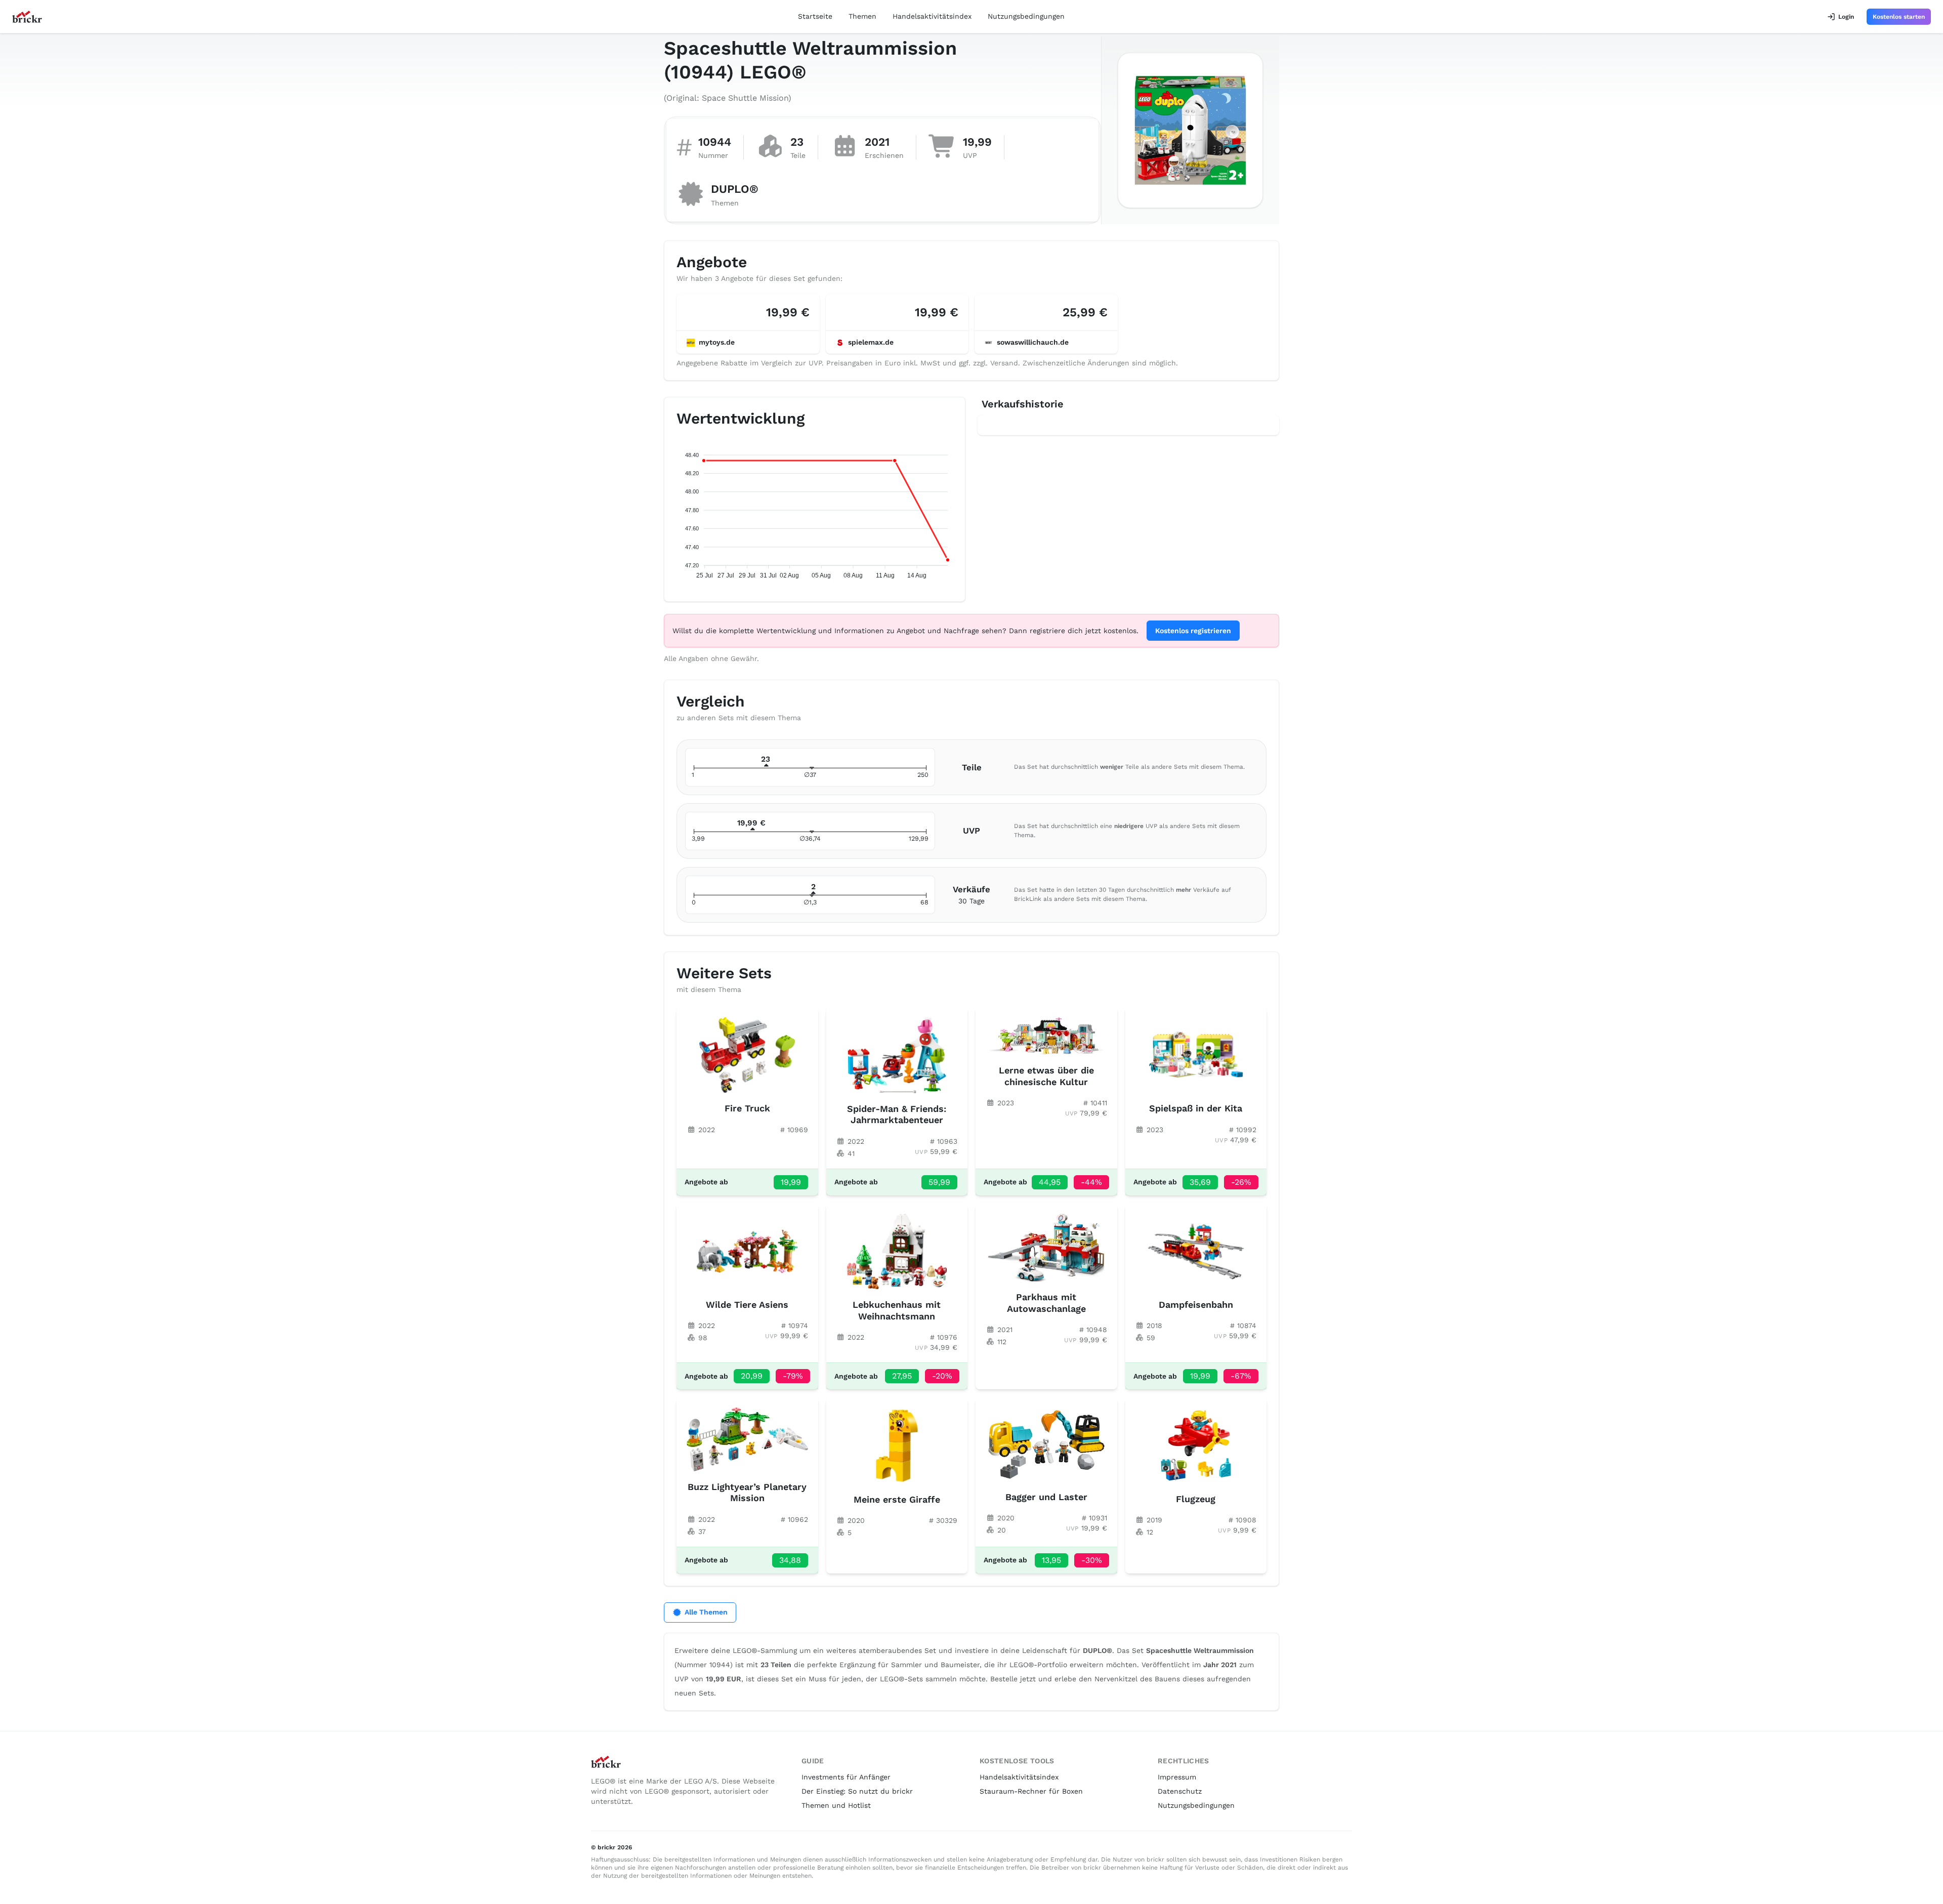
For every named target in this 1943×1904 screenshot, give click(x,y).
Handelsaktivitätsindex (932, 16)
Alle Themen (706, 1612)
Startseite (815, 16)
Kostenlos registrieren (1193, 631)
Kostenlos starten (1899, 17)
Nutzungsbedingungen (1026, 16)
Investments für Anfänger (846, 1777)
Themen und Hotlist (836, 1805)
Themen (862, 16)
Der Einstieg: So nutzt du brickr (857, 1791)
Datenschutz (1180, 1791)
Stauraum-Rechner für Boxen (1031, 1791)
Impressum (1177, 1777)
